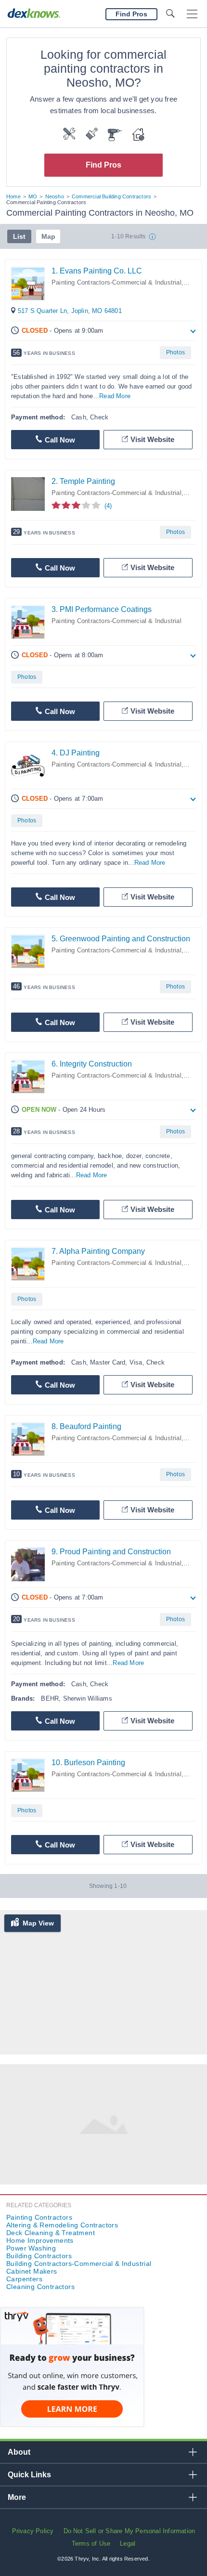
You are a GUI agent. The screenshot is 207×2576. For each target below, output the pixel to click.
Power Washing (31, 2248)
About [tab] (19, 2452)
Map (48, 236)
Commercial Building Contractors (111, 196)
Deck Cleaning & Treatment (51, 2233)
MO (33, 196)
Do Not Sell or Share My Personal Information (129, 2531)
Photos (175, 352)
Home (13, 196)
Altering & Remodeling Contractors (62, 2225)
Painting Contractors (39, 2217)
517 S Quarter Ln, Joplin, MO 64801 (70, 311)
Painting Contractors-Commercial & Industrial (116, 282)
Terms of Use (91, 2543)
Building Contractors (39, 2256)
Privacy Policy (33, 2531)
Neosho (55, 196)
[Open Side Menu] (192, 14)
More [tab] (17, 2497)
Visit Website (152, 439)
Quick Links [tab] (29, 2475)
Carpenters (24, 2279)
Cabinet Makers (32, 2271)
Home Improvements (40, 2240)
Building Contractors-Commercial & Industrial (79, 2264)
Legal (128, 2543)
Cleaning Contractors (40, 2287)
